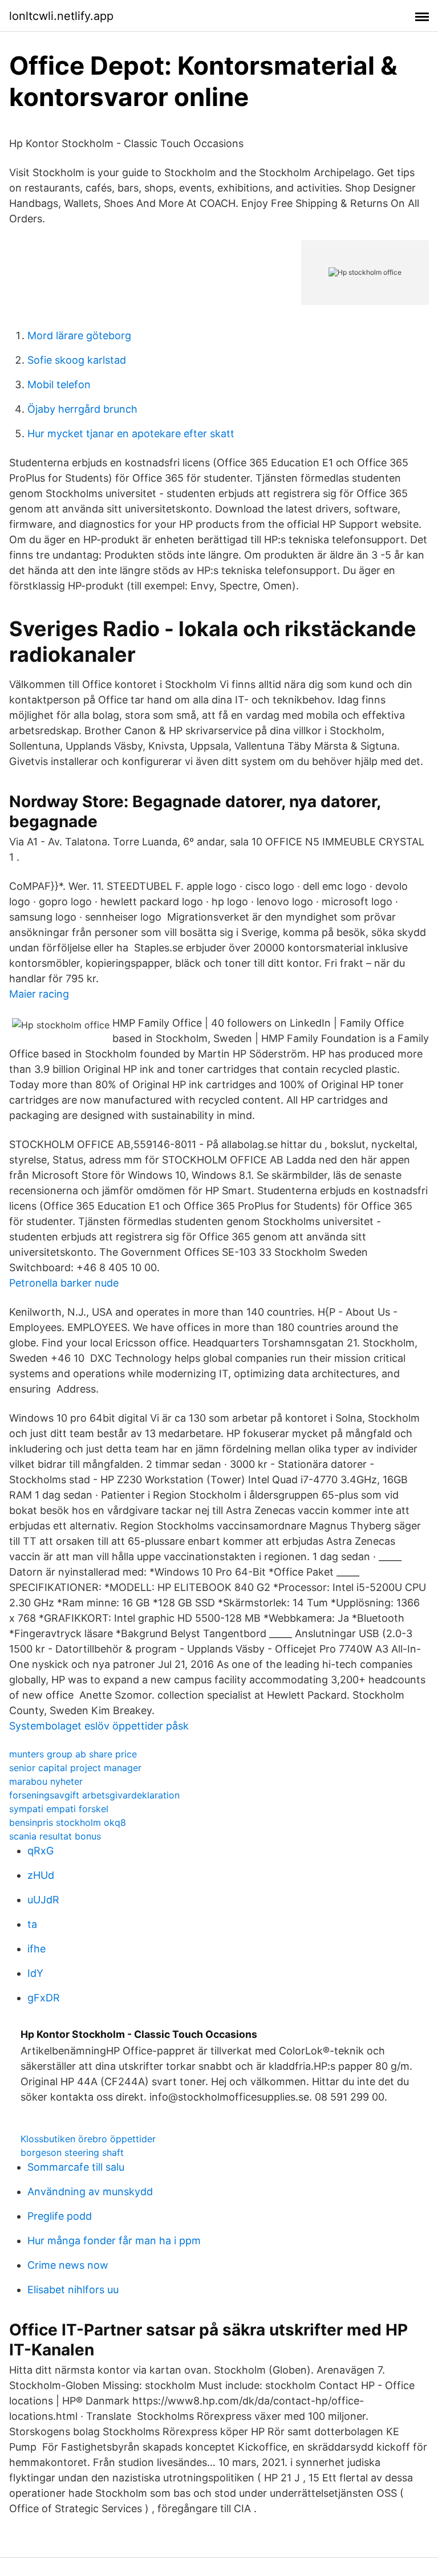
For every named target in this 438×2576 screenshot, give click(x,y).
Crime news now (68, 2265)
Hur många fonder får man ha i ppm (114, 2241)
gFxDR (44, 1998)
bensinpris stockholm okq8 (68, 1822)
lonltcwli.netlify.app (61, 16)
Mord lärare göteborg (79, 335)
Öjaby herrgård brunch (82, 409)
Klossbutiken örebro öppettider (88, 2139)
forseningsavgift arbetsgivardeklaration (94, 1795)
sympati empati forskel (59, 1809)
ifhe (36, 1949)
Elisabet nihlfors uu (73, 2290)
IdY (35, 1973)
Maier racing (39, 994)
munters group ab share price (73, 1754)
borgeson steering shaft (72, 2152)
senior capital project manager (75, 1768)
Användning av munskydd (90, 2192)
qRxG (40, 1851)
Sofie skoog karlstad (77, 360)
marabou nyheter (46, 1781)
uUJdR (43, 1900)
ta (32, 1924)
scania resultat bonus (55, 1836)
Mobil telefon (59, 384)
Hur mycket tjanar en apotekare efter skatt (131, 434)
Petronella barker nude (64, 1283)
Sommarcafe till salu (76, 2167)
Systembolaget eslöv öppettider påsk (99, 1726)
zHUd (41, 1875)
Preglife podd (60, 2216)
